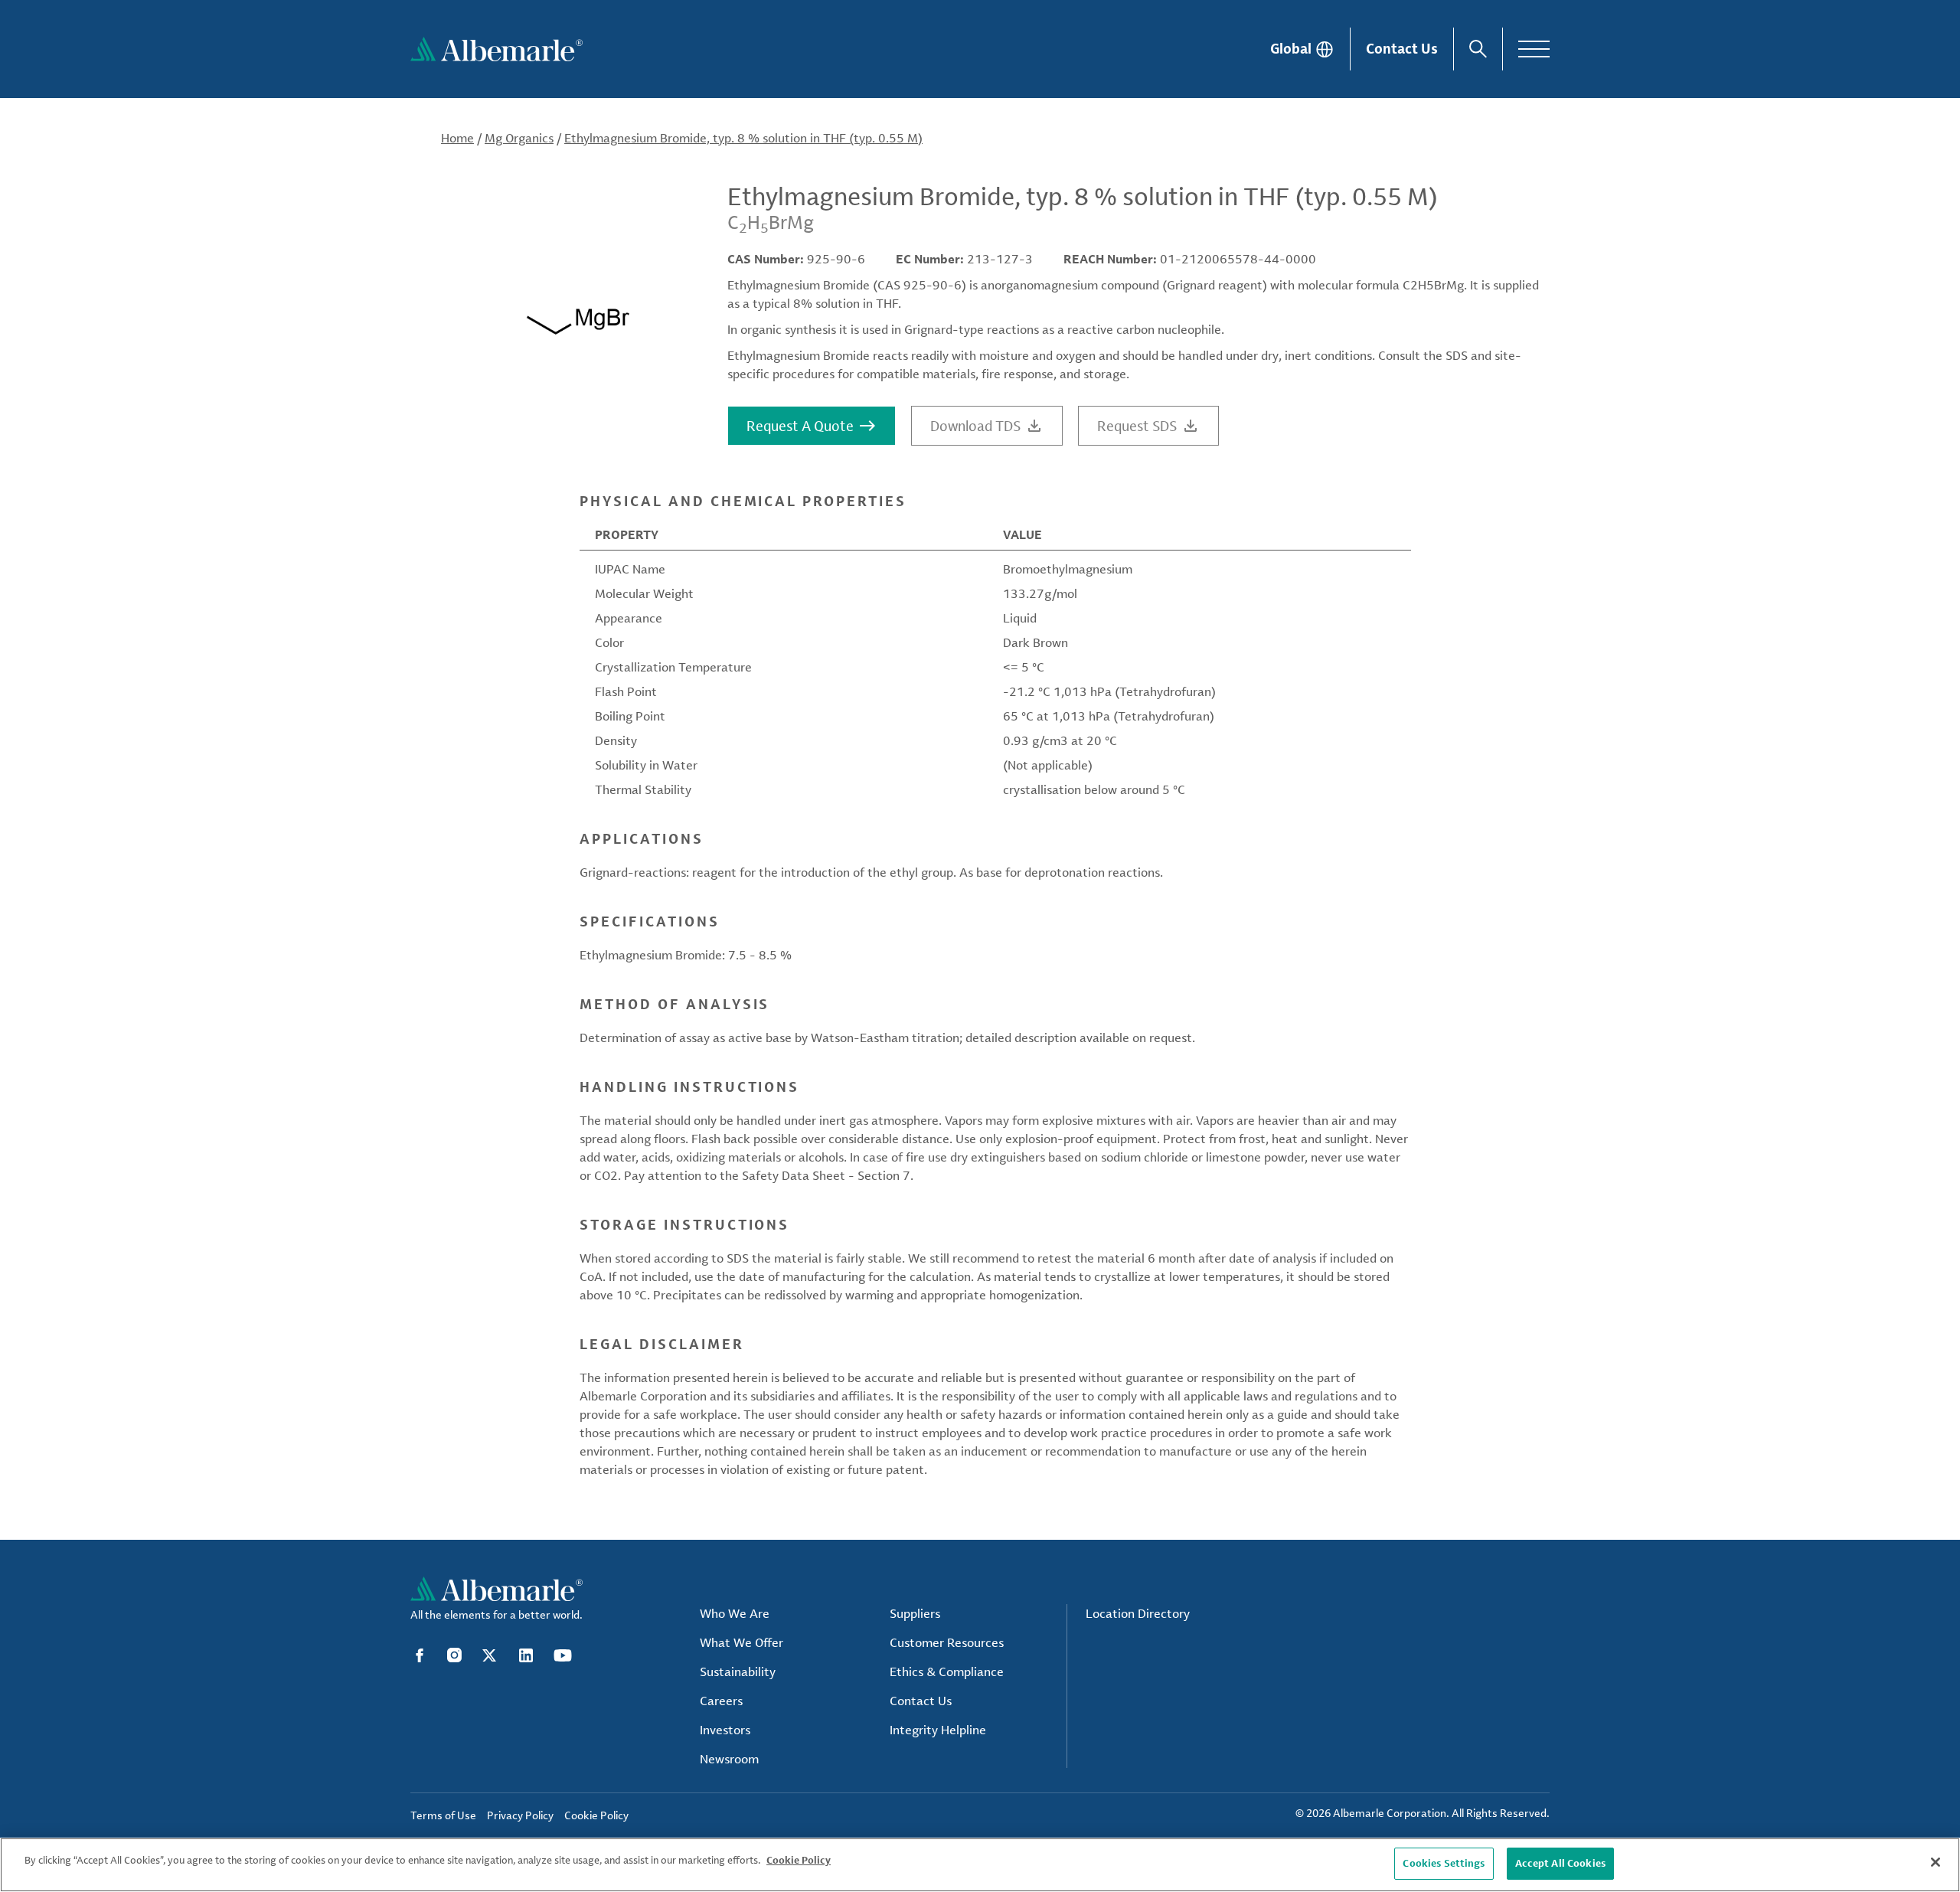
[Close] (1935, 1862)
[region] (980, 1865)
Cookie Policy (799, 1860)
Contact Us (1402, 48)
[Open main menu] (1534, 49)
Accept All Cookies (1560, 1863)
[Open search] (1478, 49)
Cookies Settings (1444, 1863)
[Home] (497, 49)
